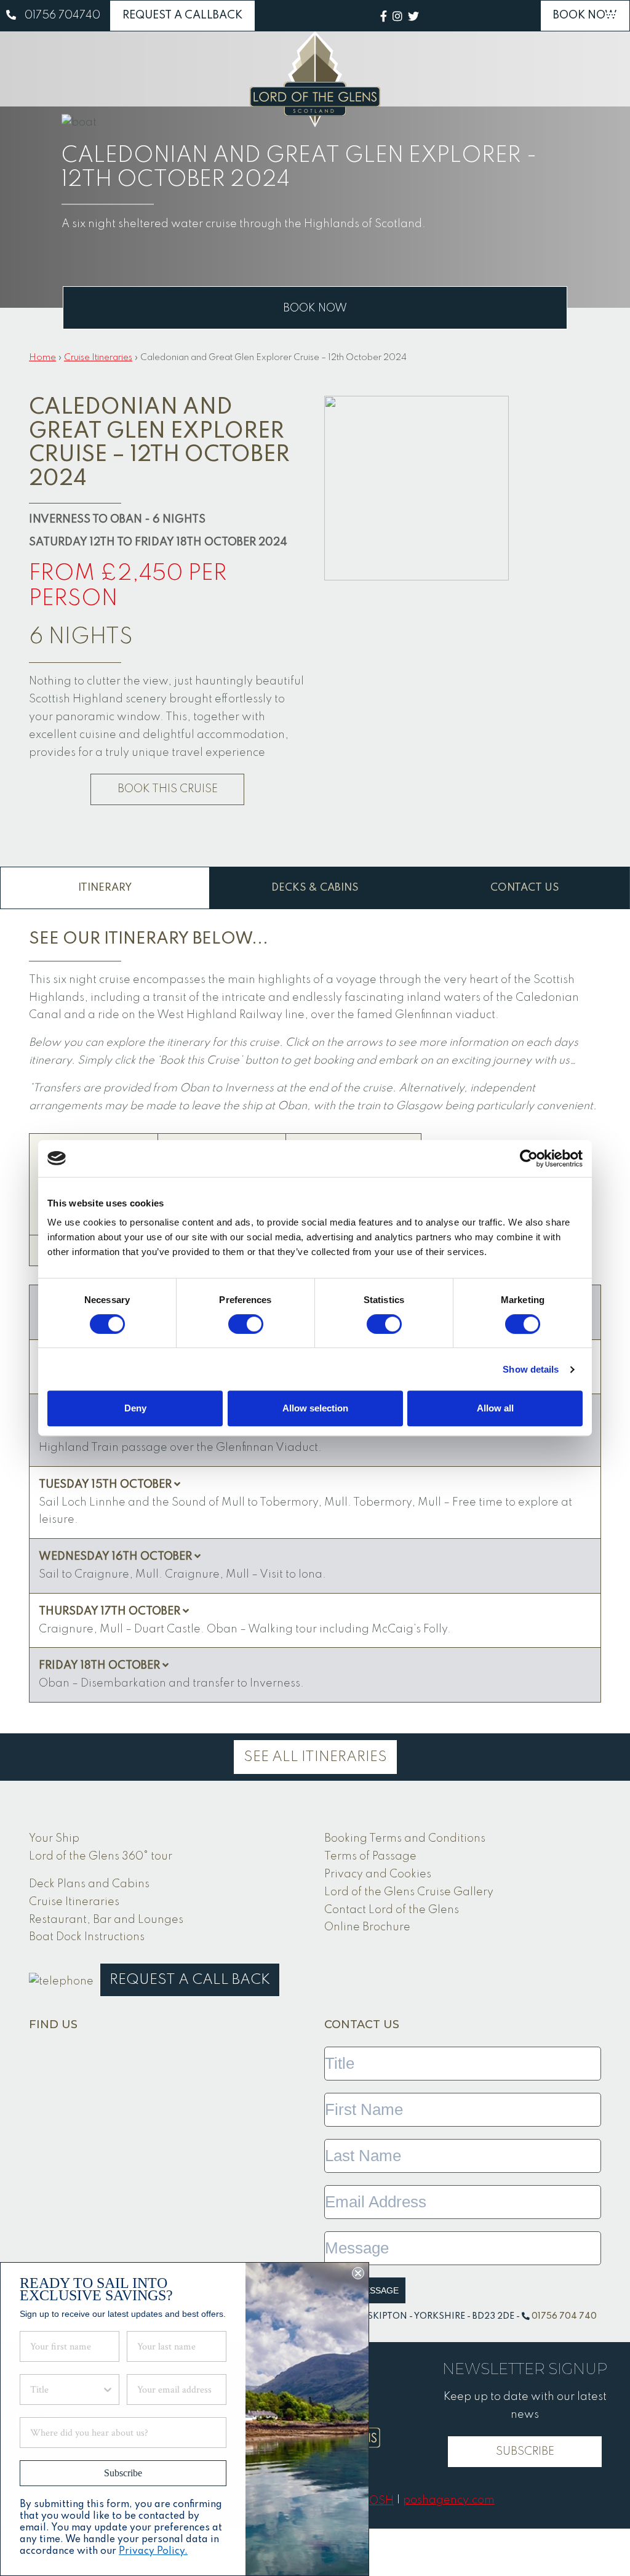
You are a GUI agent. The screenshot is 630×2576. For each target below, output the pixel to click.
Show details (531, 1369)
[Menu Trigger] (614, 16)
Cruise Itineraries (98, 358)
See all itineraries (315, 1757)
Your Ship (54, 1839)
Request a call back (190, 1980)
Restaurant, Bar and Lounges (106, 1920)
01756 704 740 (564, 2316)
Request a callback (182, 15)
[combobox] (66, 2389)
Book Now (585, 15)
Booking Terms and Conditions (405, 1839)
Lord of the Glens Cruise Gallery (409, 1892)
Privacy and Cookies (378, 1874)
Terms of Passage (370, 1856)
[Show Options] (108, 2389)
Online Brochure (367, 1927)
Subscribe (525, 2452)
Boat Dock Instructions (87, 1937)
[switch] (246, 1324)
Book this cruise (168, 789)
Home (42, 358)
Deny (135, 1408)
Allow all (495, 1408)
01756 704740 (62, 15)
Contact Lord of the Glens (392, 1910)
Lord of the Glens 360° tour (101, 1856)
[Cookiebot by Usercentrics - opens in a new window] (529, 1158)
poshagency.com (449, 2500)
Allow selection (315, 1408)
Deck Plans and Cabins (89, 1884)
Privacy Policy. (153, 2551)
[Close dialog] (358, 2273)
